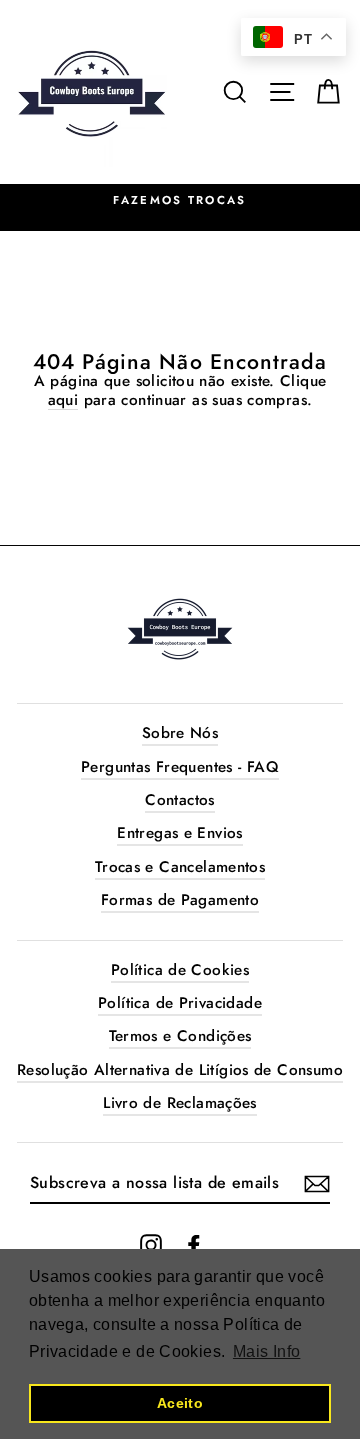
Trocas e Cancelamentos (180, 867)
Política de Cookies (180, 970)
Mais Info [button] (266, 1351)
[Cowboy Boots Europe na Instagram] (151, 1245)
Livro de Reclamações (180, 1103)
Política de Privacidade (180, 1003)
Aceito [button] (180, 1403)
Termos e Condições (180, 1036)
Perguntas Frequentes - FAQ (180, 767)
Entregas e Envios (180, 833)
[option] (180, 201)
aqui (63, 400)
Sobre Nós (180, 733)
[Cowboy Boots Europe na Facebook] (194, 1245)
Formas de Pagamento (180, 900)
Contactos (179, 800)
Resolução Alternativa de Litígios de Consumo (180, 1070)
